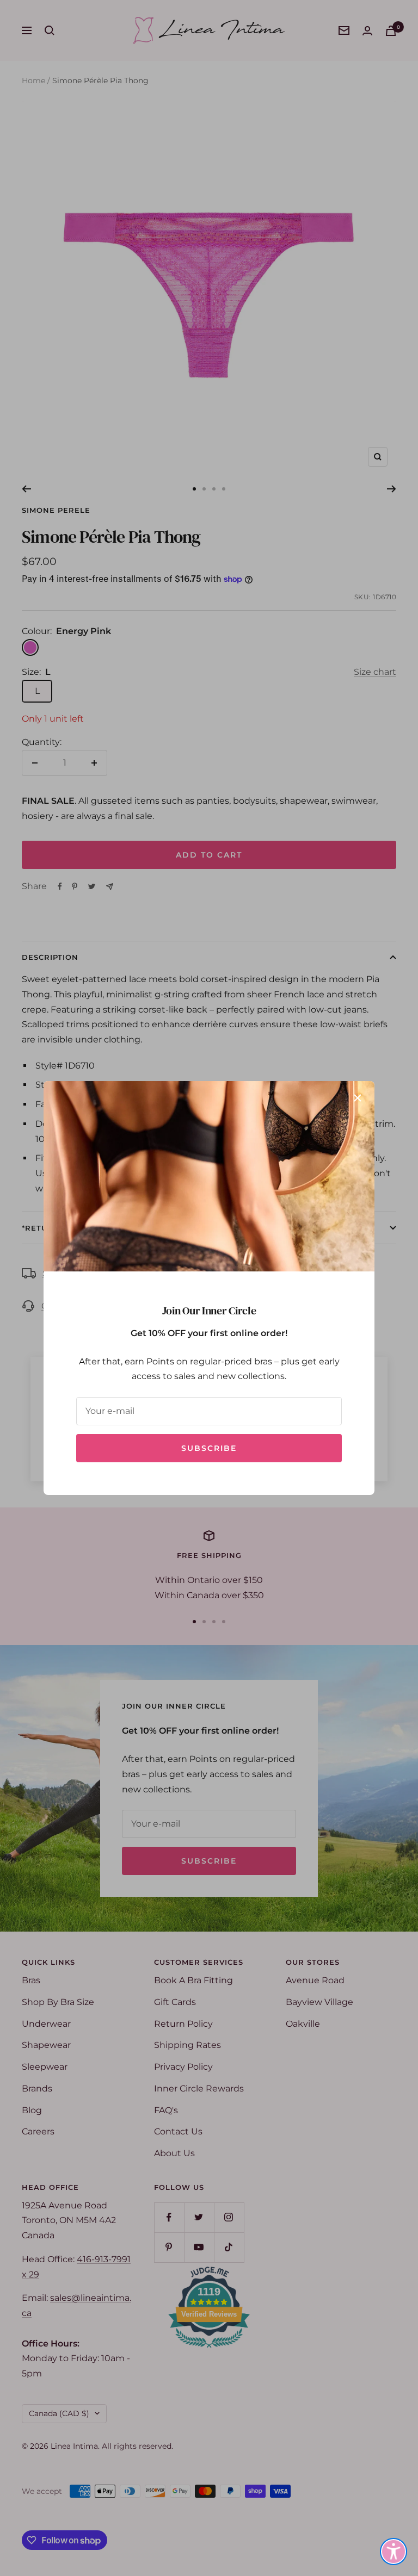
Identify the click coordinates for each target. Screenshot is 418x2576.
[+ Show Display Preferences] (394, 2552)
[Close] (358, 1098)
